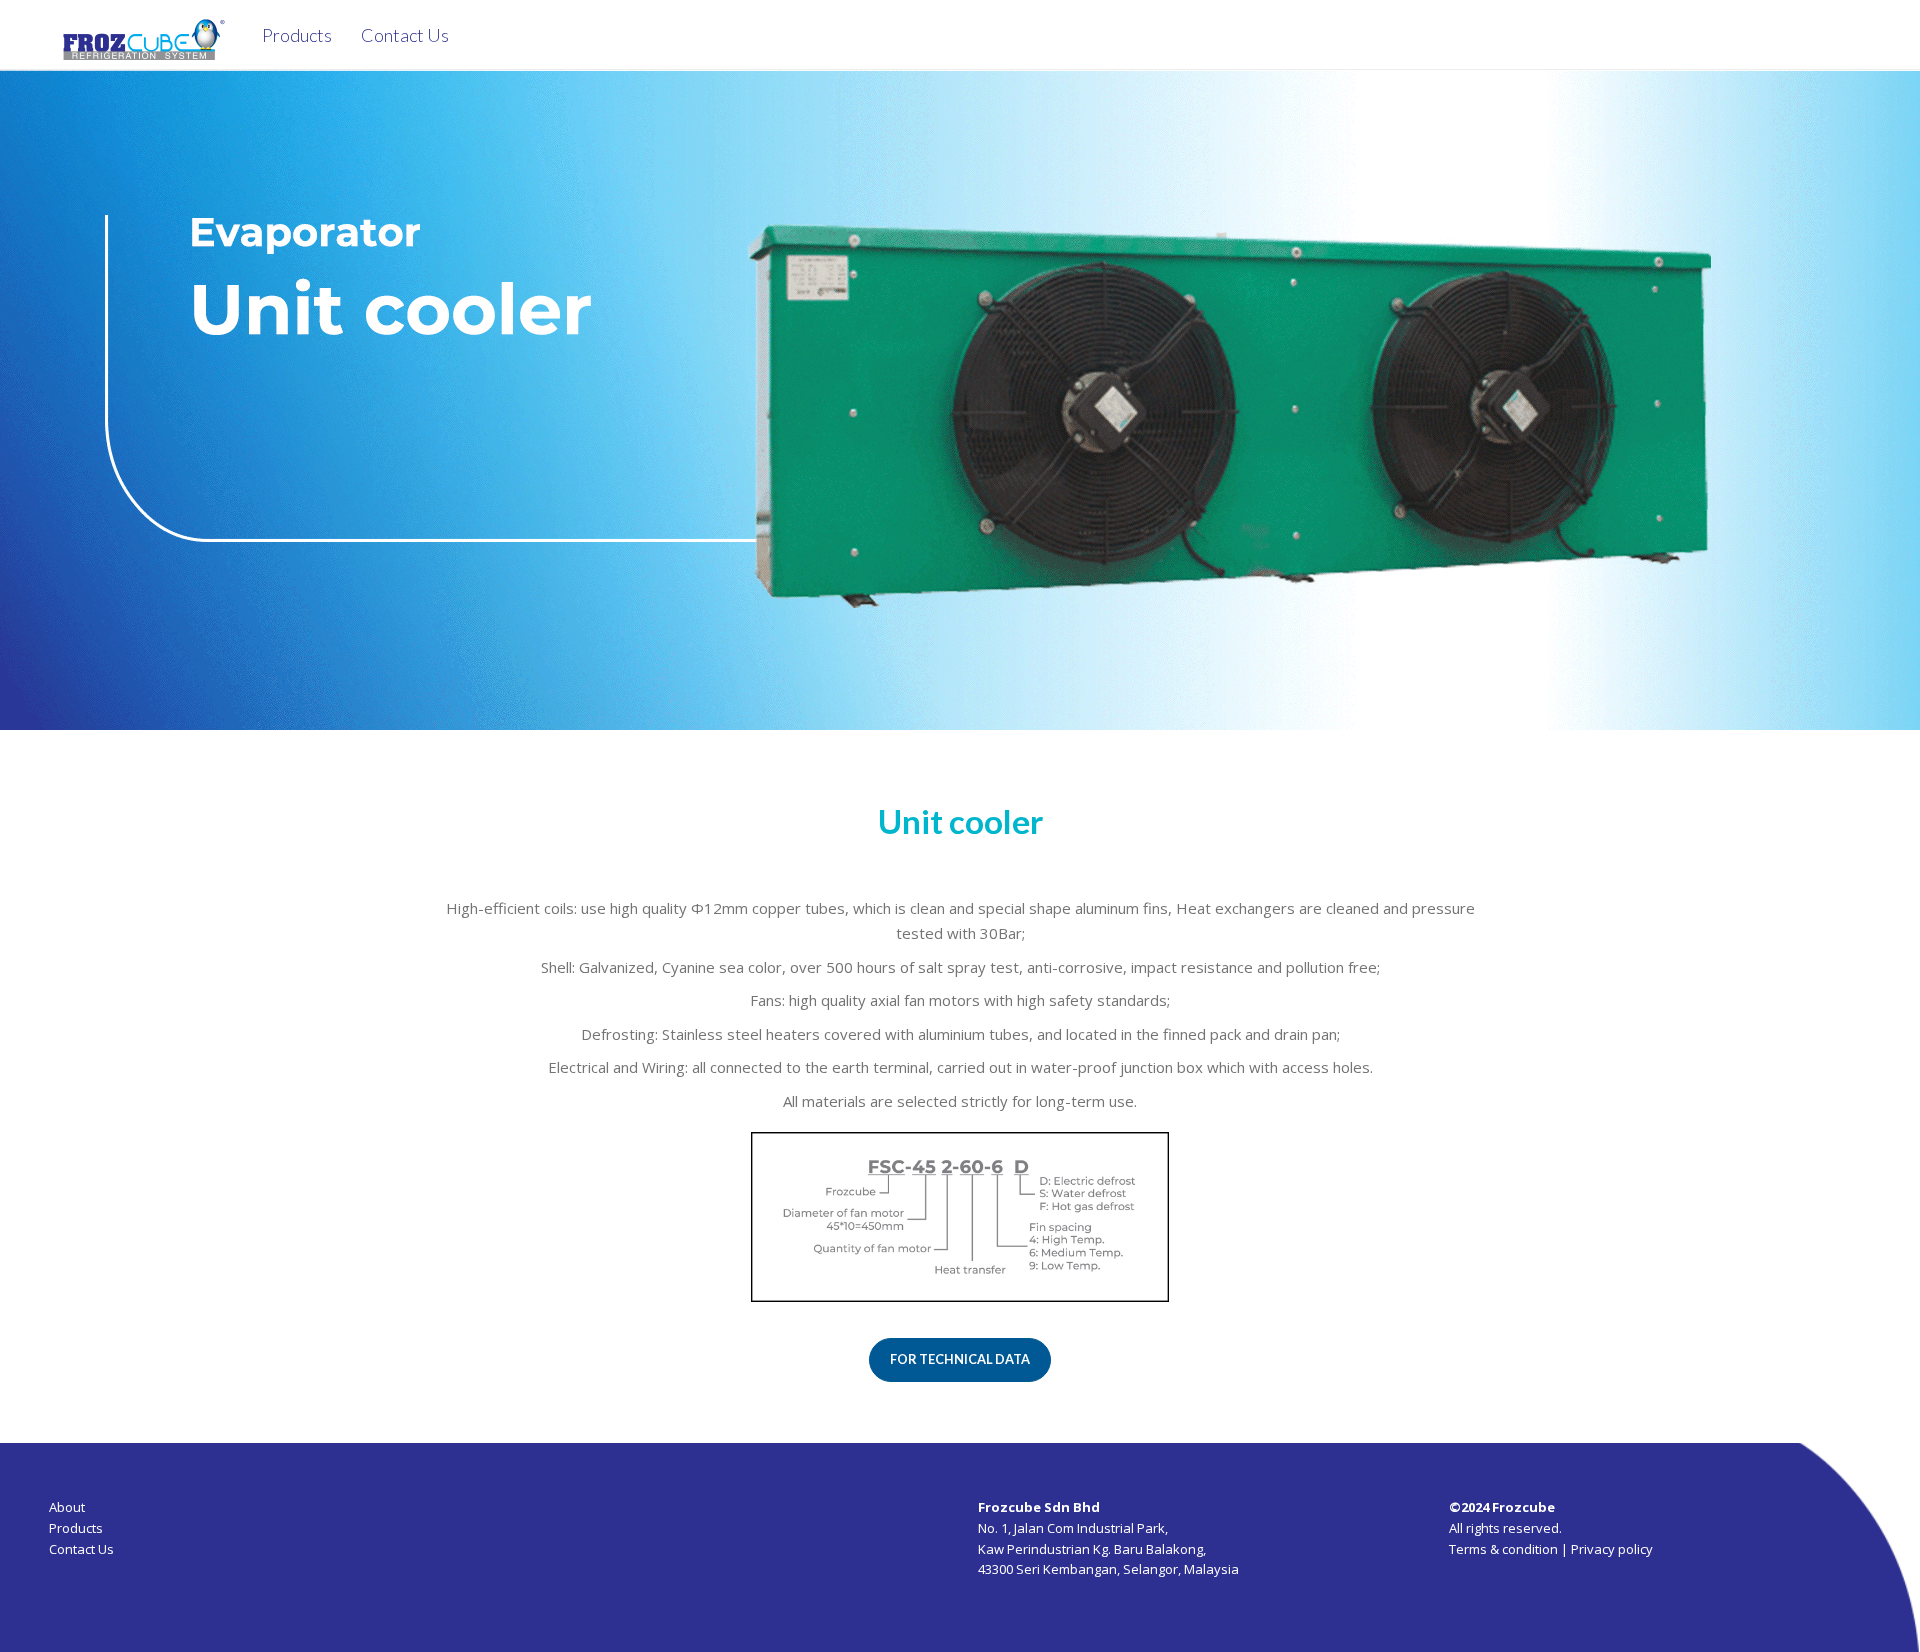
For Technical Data (960, 1359)
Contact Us (81, 1549)
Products (76, 1528)
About (67, 1507)
